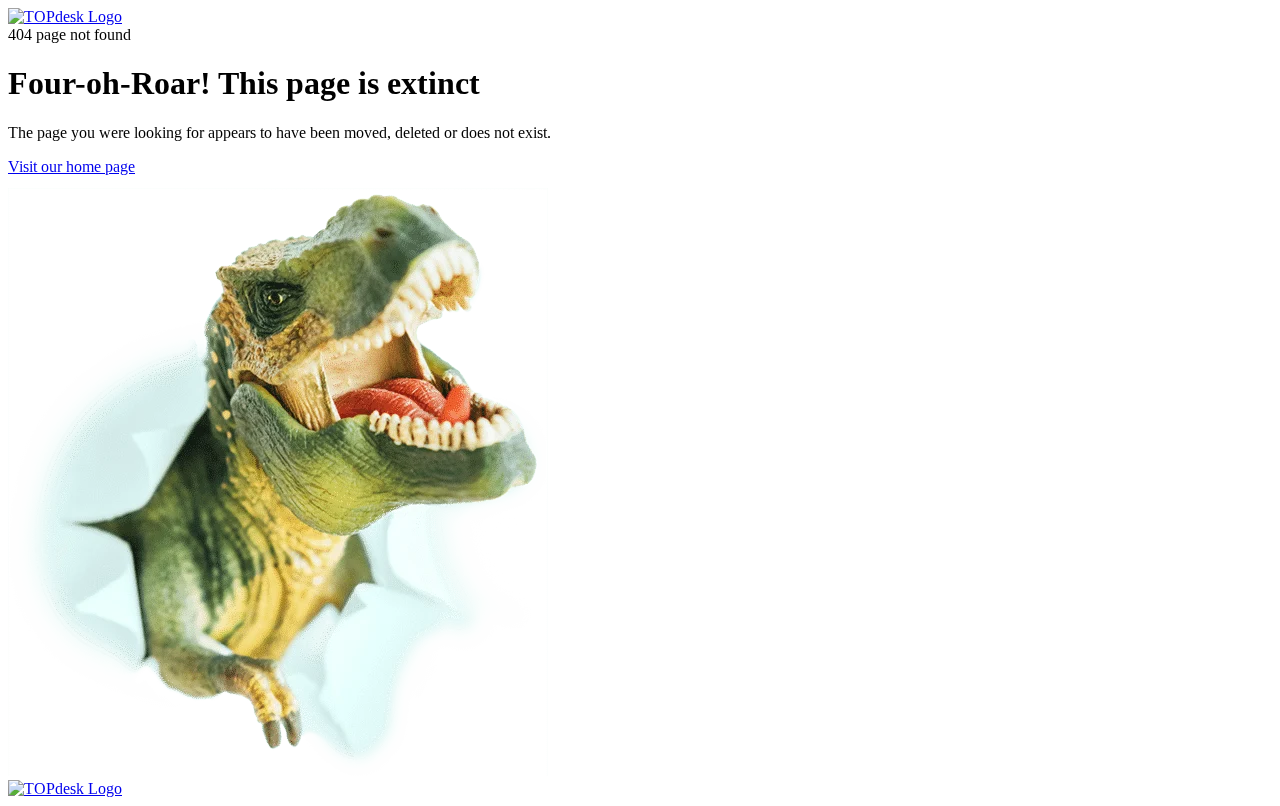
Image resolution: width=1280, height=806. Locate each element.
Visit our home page (71, 166)
